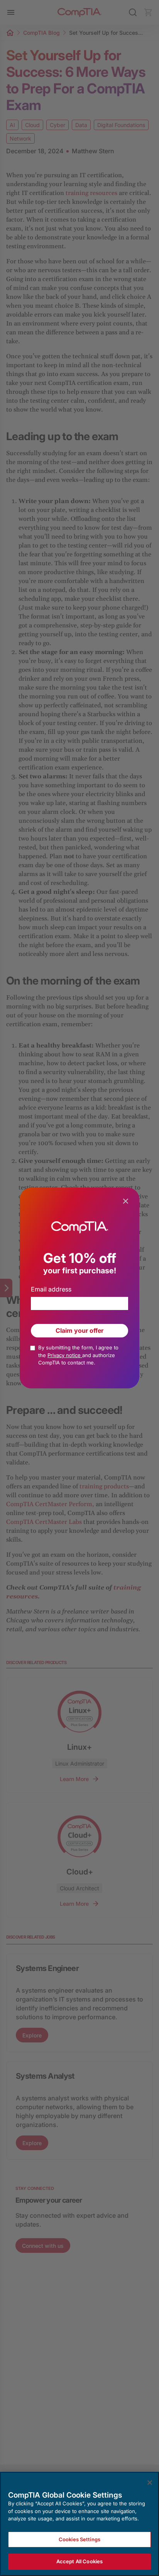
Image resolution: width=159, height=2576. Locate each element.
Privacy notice (65, 1355)
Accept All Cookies (79, 2561)
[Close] (150, 2483)
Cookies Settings (79, 2539)
